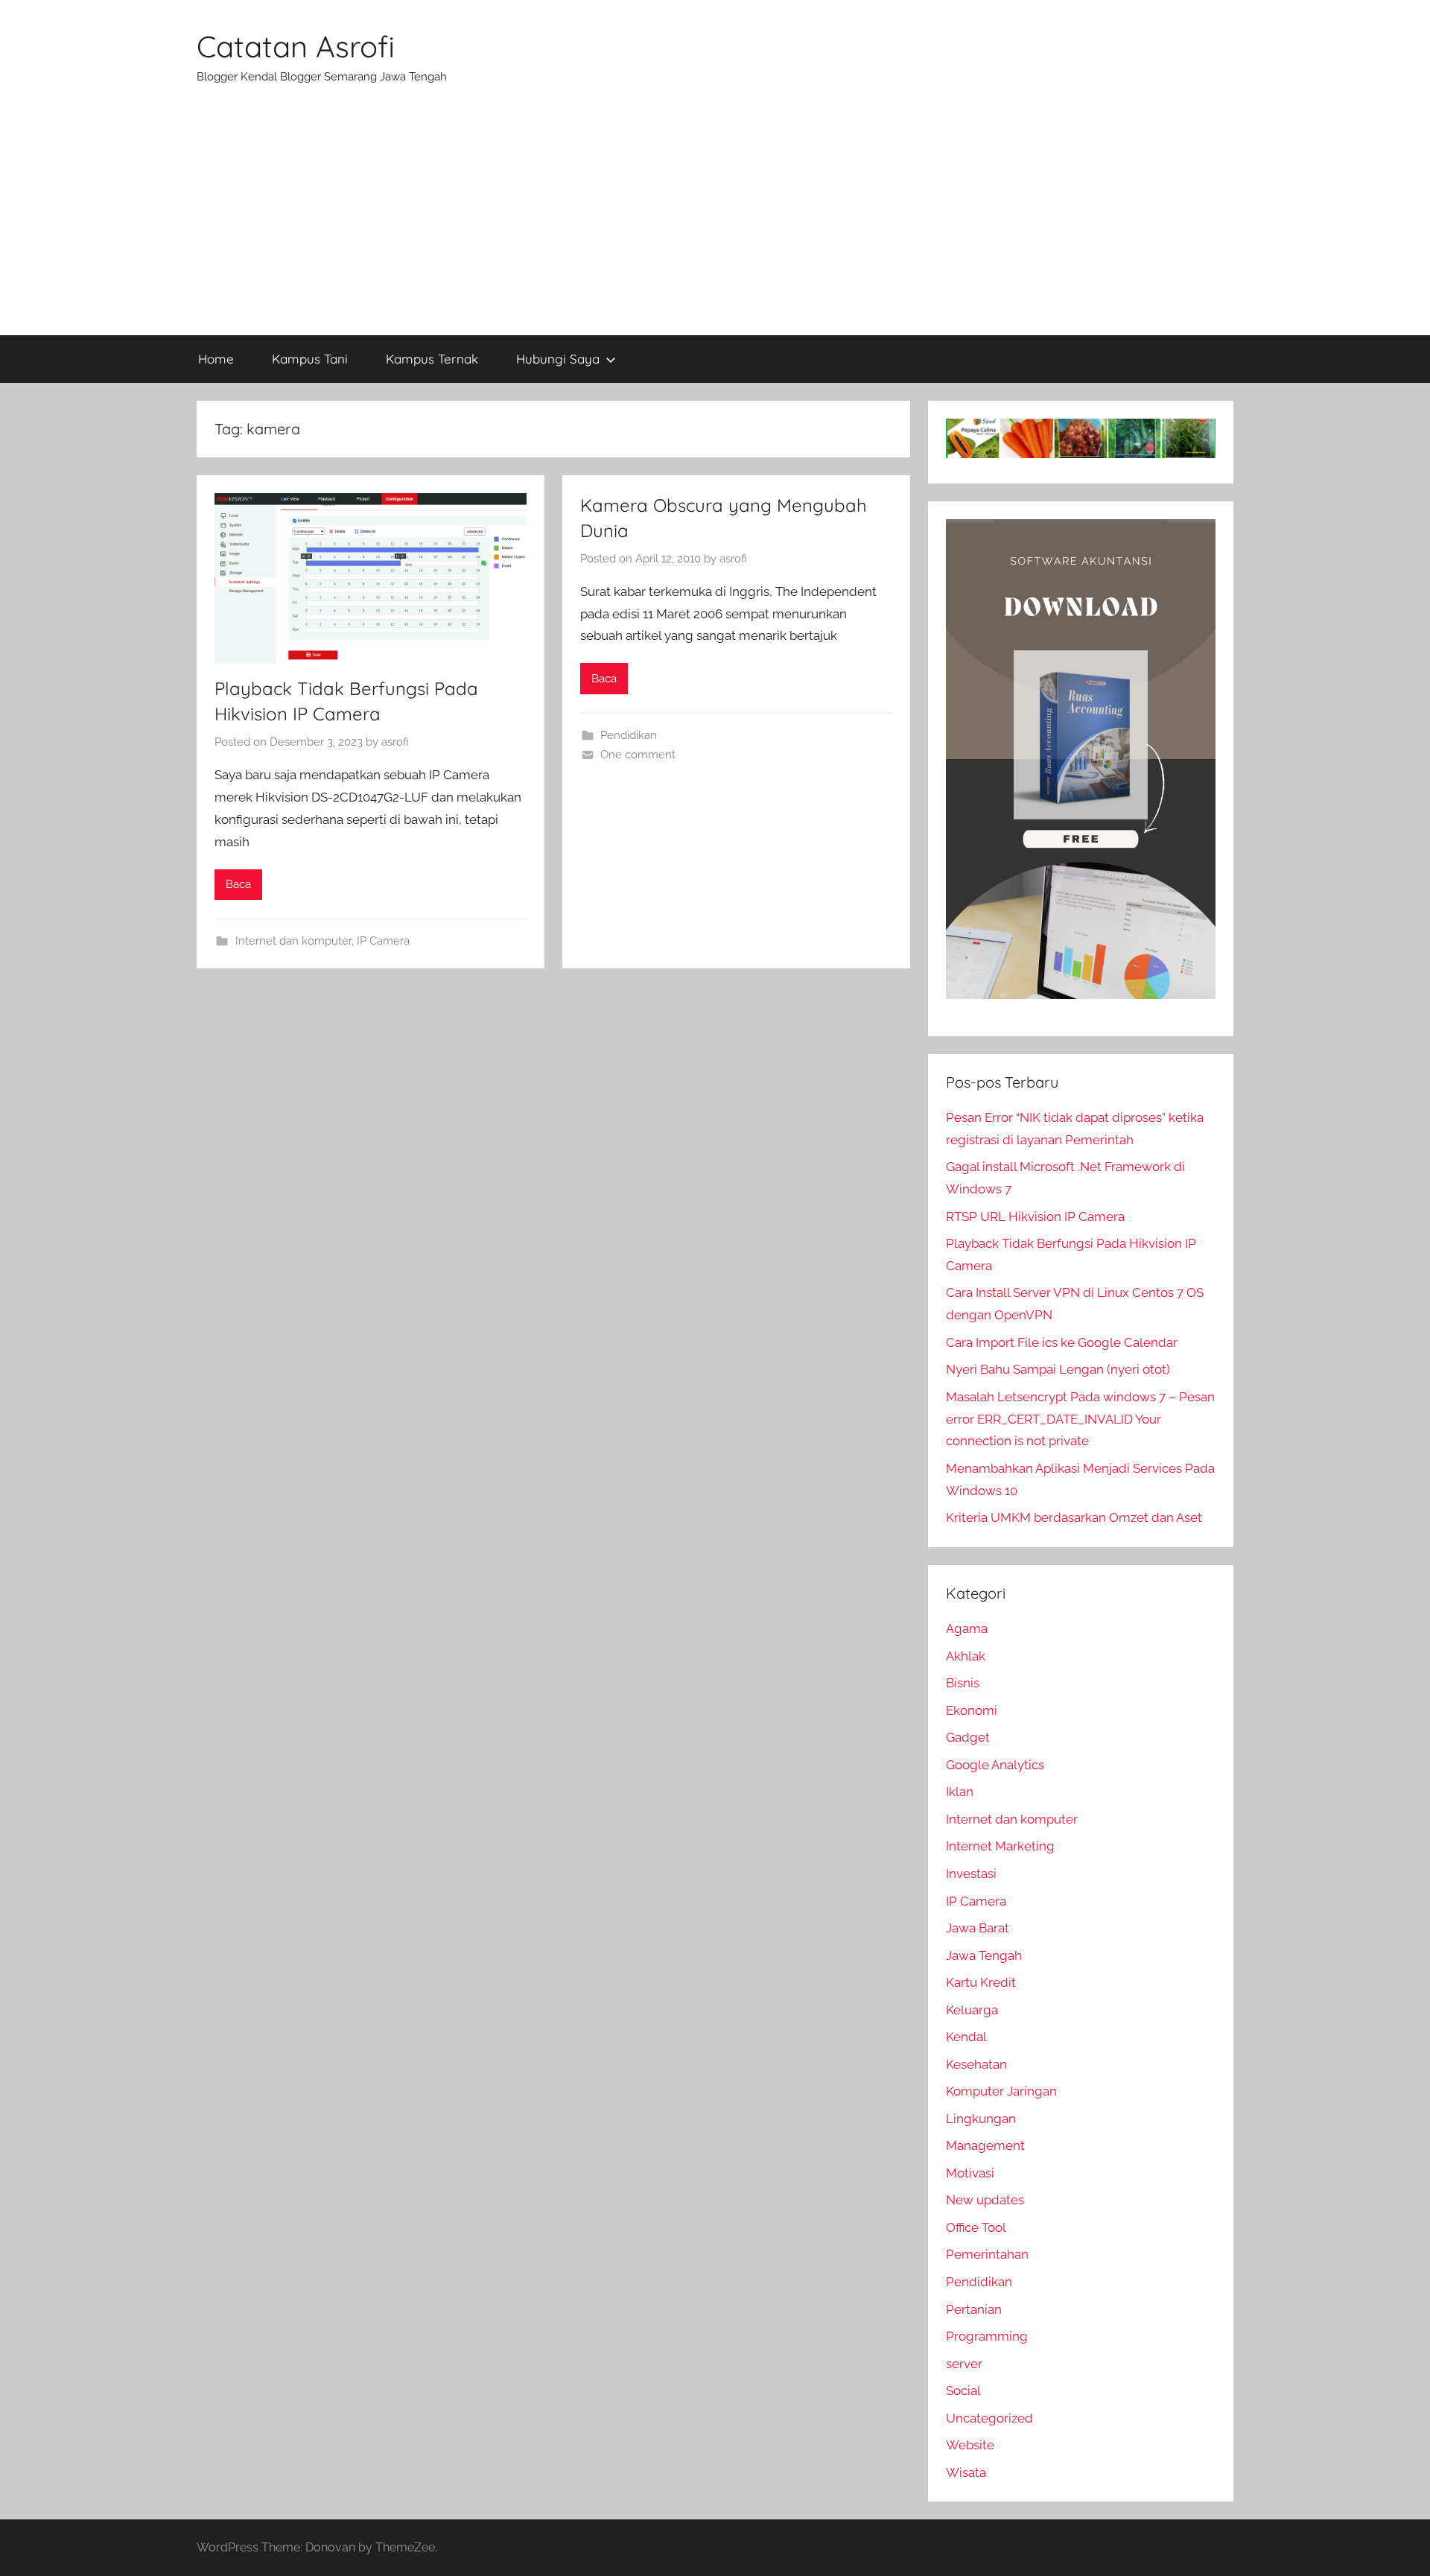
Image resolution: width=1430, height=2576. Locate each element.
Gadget (968, 1737)
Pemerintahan (987, 2254)
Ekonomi (972, 1710)
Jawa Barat (978, 1928)
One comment (638, 755)
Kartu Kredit (981, 1982)
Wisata (966, 2472)
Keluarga (972, 2010)
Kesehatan (976, 2064)
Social (963, 2391)
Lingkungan (981, 2119)
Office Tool (976, 2227)
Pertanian (974, 2309)
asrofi (395, 742)
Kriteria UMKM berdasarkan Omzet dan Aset (1074, 1517)
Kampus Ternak (432, 359)
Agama (967, 1628)
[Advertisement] (715, 223)
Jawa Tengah (984, 1955)
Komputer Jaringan (1001, 2091)
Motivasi (970, 2173)
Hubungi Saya (558, 359)
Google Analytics (995, 1765)
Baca (238, 884)
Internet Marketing (1000, 1846)
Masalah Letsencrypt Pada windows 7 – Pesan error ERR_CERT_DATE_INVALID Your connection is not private (1080, 1419)
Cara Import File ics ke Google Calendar (1062, 1342)
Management (985, 2145)
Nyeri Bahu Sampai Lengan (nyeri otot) (1058, 1369)
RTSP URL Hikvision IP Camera (1035, 1216)
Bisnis (963, 1683)
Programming (987, 2336)
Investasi (971, 1874)
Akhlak (966, 1656)
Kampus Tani (310, 359)
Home (216, 359)
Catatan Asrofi (296, 46)
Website (970, 2445)
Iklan (960, 1792)
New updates (985, 2200)
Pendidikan (629, 735)
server (964, 2364)
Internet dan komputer (293, 941)
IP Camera (383, 941)
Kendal (966, 2037)
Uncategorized (989, 2418)
